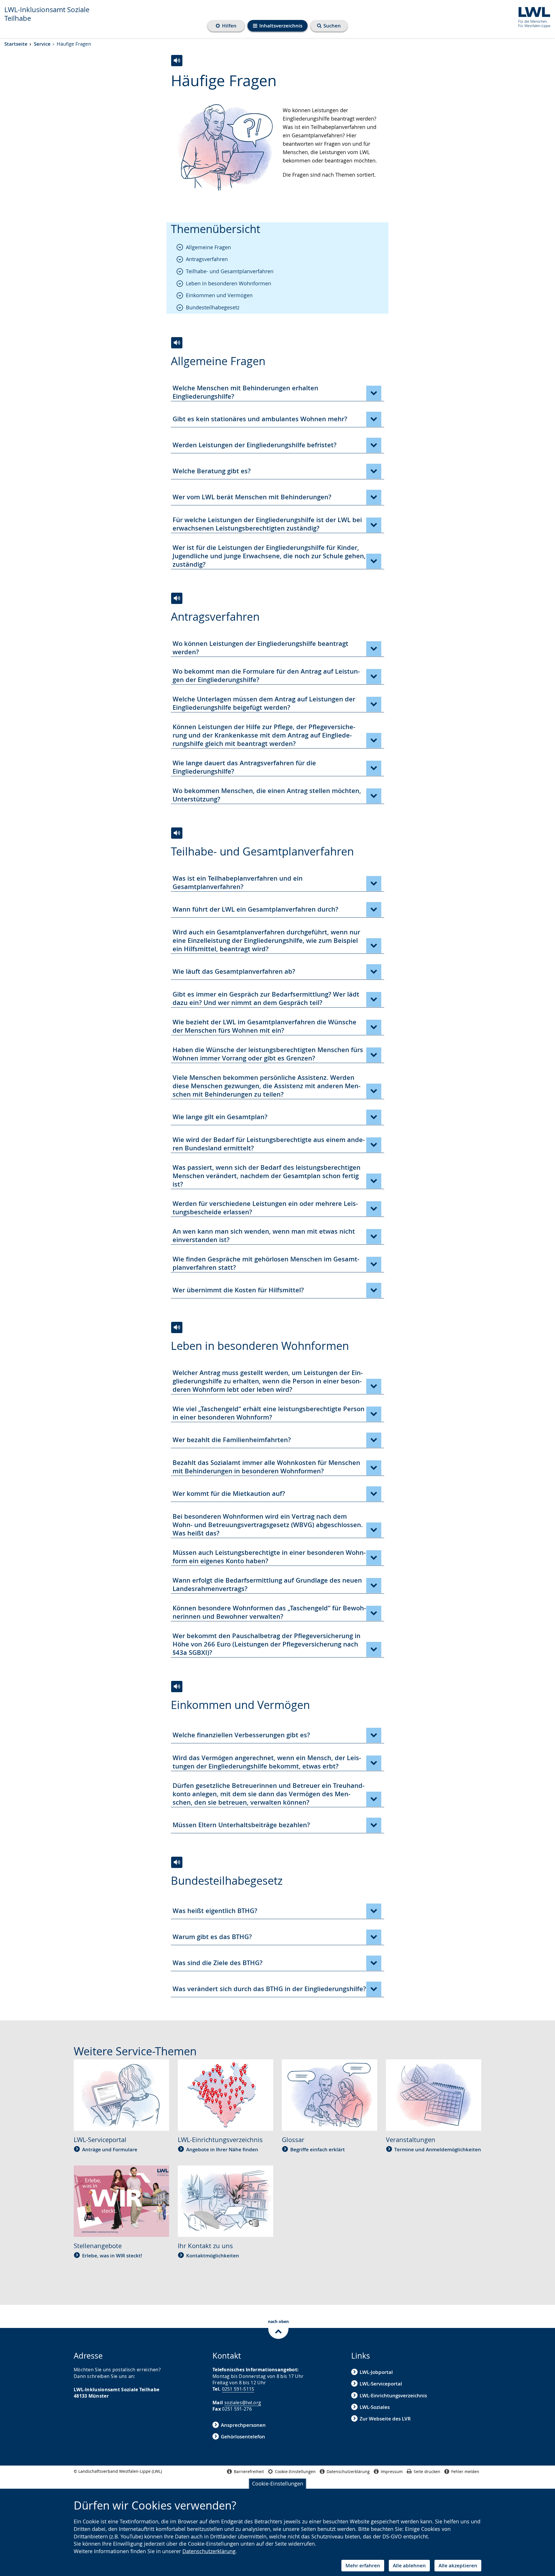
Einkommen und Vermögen (219, 295)
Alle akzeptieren (458, 2565)
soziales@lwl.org (243, 2403)
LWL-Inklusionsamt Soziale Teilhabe (47, 14)
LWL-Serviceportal (381, 2384)
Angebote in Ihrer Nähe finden (222, 2149)
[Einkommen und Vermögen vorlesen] (177, 1687)
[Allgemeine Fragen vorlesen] (177, 343)
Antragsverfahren (207, 259)
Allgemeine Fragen (208, 247)
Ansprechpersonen (243, 2425)
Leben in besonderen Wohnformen (229, 283)
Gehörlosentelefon (243, 2437)
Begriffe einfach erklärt (318, 2149)
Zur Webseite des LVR (385, 2419)
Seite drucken (427, 2471)
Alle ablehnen (409, 2565)
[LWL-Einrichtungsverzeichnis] (225, 2094)
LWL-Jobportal (376, 2372)
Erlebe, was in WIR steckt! (112, 2256)
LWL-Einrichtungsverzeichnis (393, 2395)
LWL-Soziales (375, 2407)
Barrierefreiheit (249, 2471)
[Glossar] (330, 2094)
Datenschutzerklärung (209, 2551)
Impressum (392, 2471)
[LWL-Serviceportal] (121, 2094)
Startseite (16, 44)
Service (42, 44)
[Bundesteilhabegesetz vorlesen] (177, 1862)
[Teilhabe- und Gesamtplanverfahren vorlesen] (177, 833)
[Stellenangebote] (121, 2200)
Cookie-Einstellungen (278, 2483)
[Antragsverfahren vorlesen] (177, 598)
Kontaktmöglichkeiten (213, 2256)
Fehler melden (465, 2471)
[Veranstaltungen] (434, 2094)
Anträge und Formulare (110, 2149)
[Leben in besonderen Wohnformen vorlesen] (177, 1327)
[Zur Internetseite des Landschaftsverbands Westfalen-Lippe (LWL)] (532, 16)
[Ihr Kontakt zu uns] (225, 2200)
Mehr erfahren (363, 2565)
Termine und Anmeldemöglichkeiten (438, 2149)
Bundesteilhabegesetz (213, 307)
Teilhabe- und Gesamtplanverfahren (230, 271)
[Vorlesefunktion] (177, 61)
